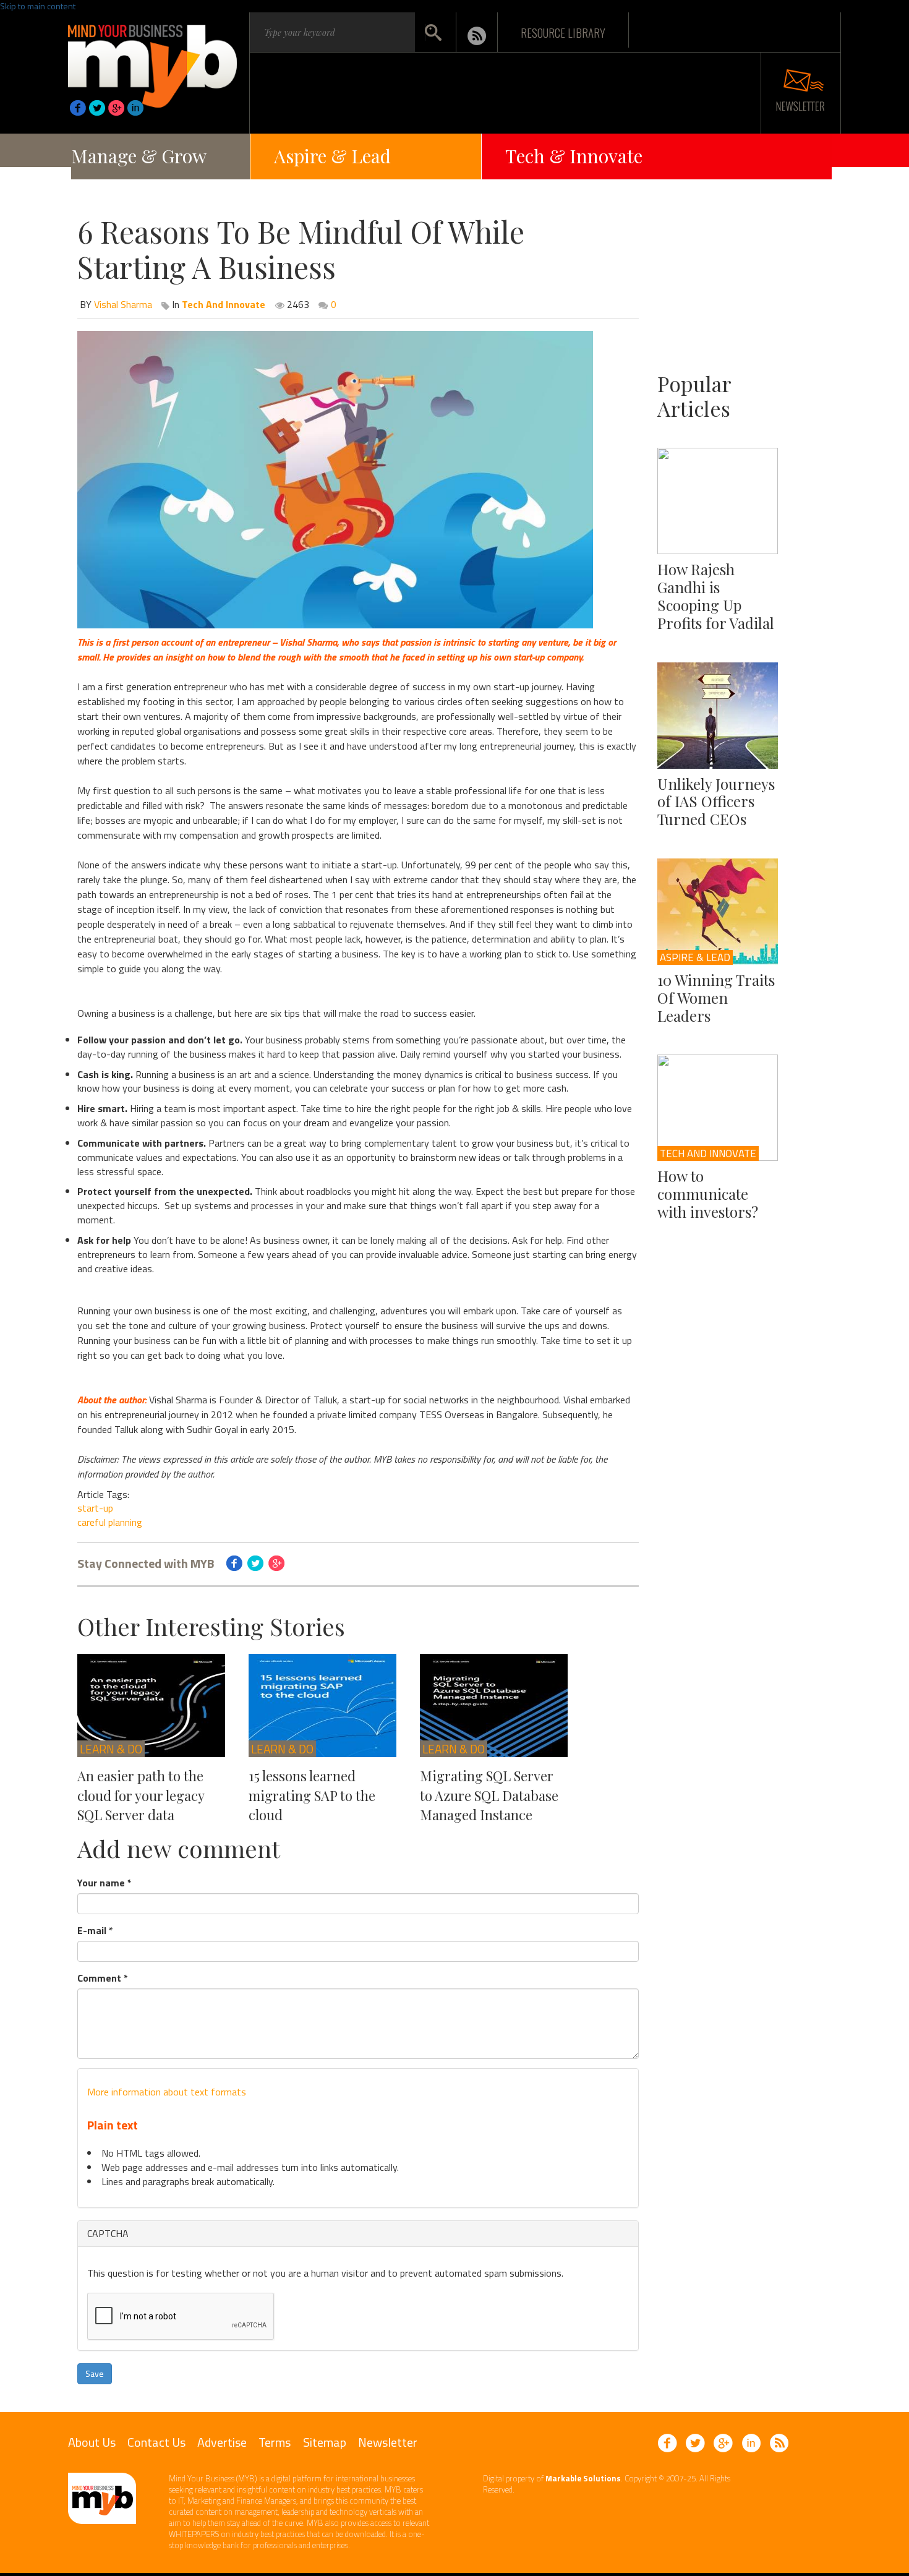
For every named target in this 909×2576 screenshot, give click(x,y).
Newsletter (388, 2442)
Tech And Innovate (224, 304)
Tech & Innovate (574, 156)
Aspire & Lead (332, 156)
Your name (105, 1883)
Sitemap (325, 2442)
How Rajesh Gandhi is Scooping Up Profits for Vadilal (716, 596)
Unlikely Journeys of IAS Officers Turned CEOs (716, 802)
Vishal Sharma (123, 304)
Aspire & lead (695, 957)
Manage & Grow (139, 156)
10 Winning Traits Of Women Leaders (716, 998)
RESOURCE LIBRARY (563, 32)
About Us (92, 2442)
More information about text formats (167, 2092)
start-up (95, 1508)
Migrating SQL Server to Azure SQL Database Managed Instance (489, 1795)
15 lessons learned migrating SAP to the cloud (312, 1795)
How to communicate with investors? (708, 1194)
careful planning (110, 1522)
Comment (103, 1978)
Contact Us (156, 2442)
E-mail (95, 1931)
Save (95, 2373)
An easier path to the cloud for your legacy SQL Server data (141, 1795)
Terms (275, 2442)
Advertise (222, 2442)
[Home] (152, 62)
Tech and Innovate (708, 1153)
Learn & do (111, 1749)
